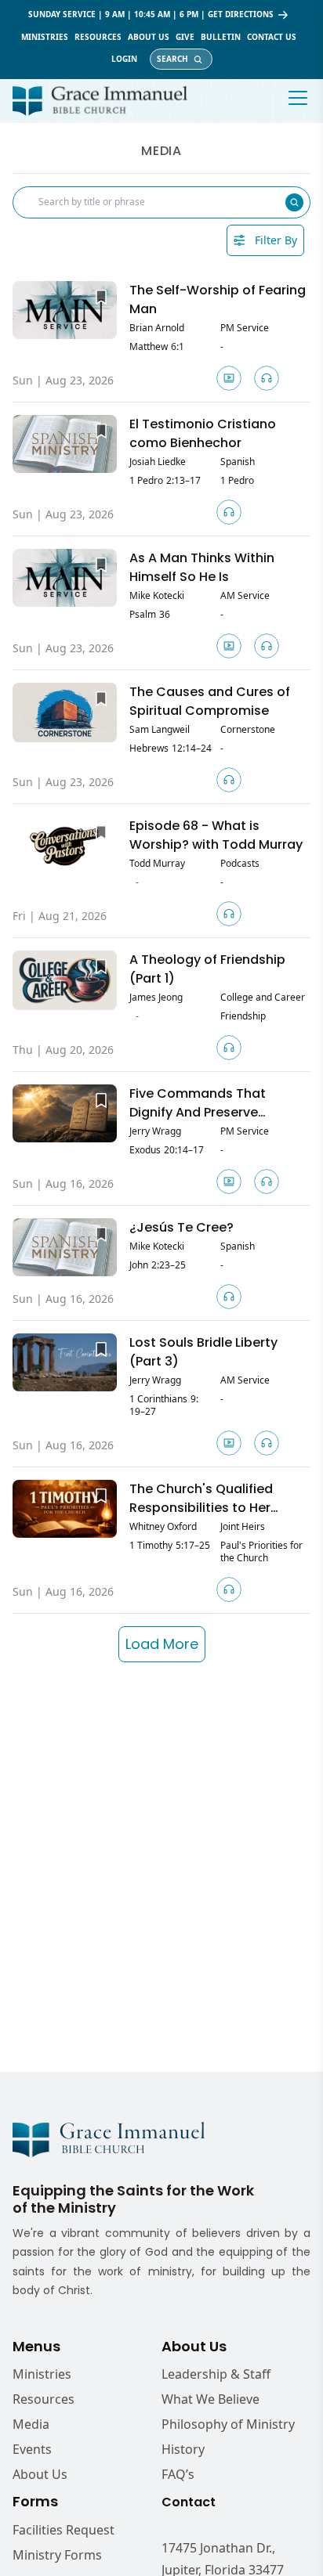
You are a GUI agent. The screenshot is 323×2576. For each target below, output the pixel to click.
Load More (162, 1644)
